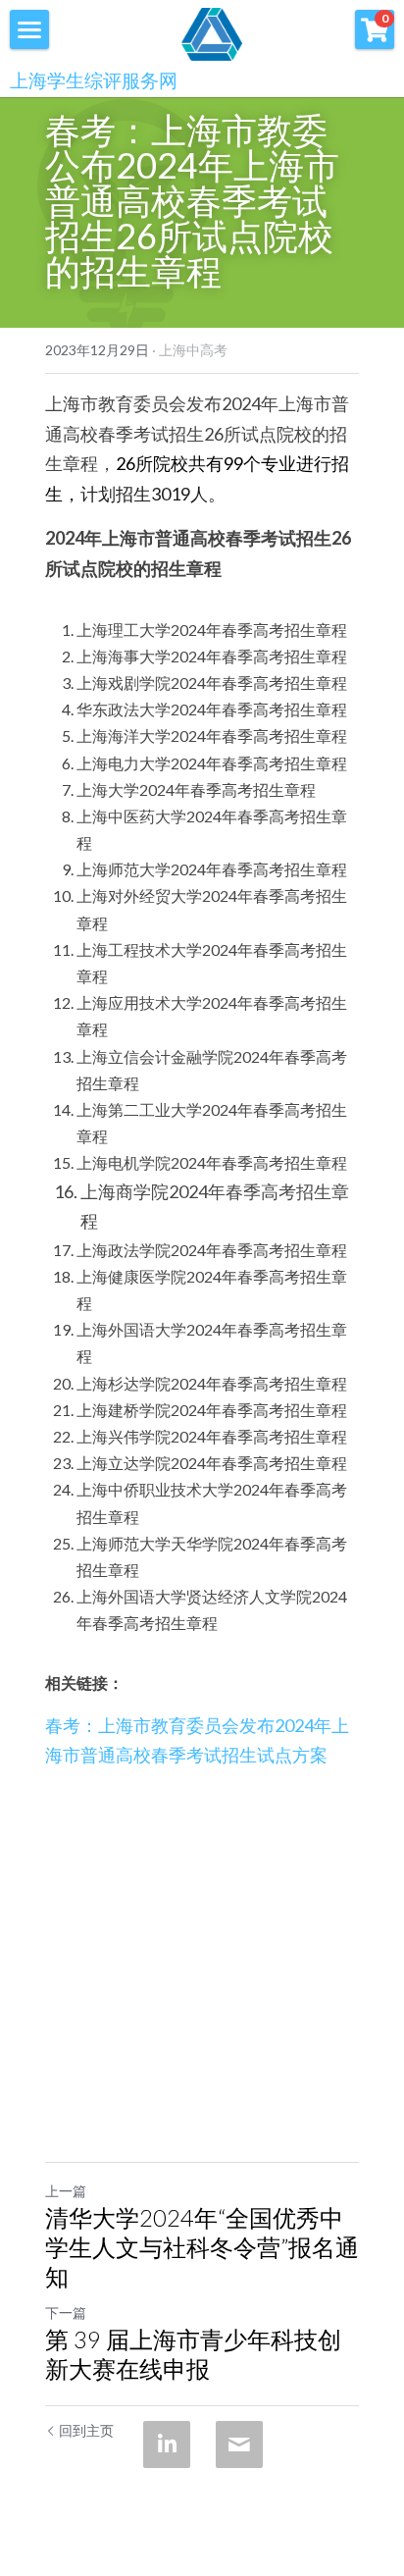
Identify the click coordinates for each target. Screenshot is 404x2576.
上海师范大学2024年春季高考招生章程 (212, 869)
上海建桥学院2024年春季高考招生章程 (212, 1410)
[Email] (239, 2445)
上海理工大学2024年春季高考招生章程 (212, 630)
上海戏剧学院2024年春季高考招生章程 (212, 683)
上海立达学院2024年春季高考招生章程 (212, 1463)
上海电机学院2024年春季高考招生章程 (212, 1162)
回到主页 (86, 2430)
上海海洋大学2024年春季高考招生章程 (212, 736)
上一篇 (66, 2191)
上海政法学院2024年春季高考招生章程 (212, 1250)
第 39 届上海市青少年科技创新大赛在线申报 (193, 2354)
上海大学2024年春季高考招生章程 (196, 789)
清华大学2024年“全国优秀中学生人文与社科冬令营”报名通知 (202, 2247)
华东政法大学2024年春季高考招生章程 (212, 709)
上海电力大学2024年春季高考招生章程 (212, 763)
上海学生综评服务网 (94, 80)
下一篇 (66, 2313)
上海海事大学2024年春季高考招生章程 (212, 656)
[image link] (212, 32)
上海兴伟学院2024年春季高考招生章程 (212, 1436)
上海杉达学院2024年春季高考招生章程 (212, 1383)
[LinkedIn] (167, 2445)
